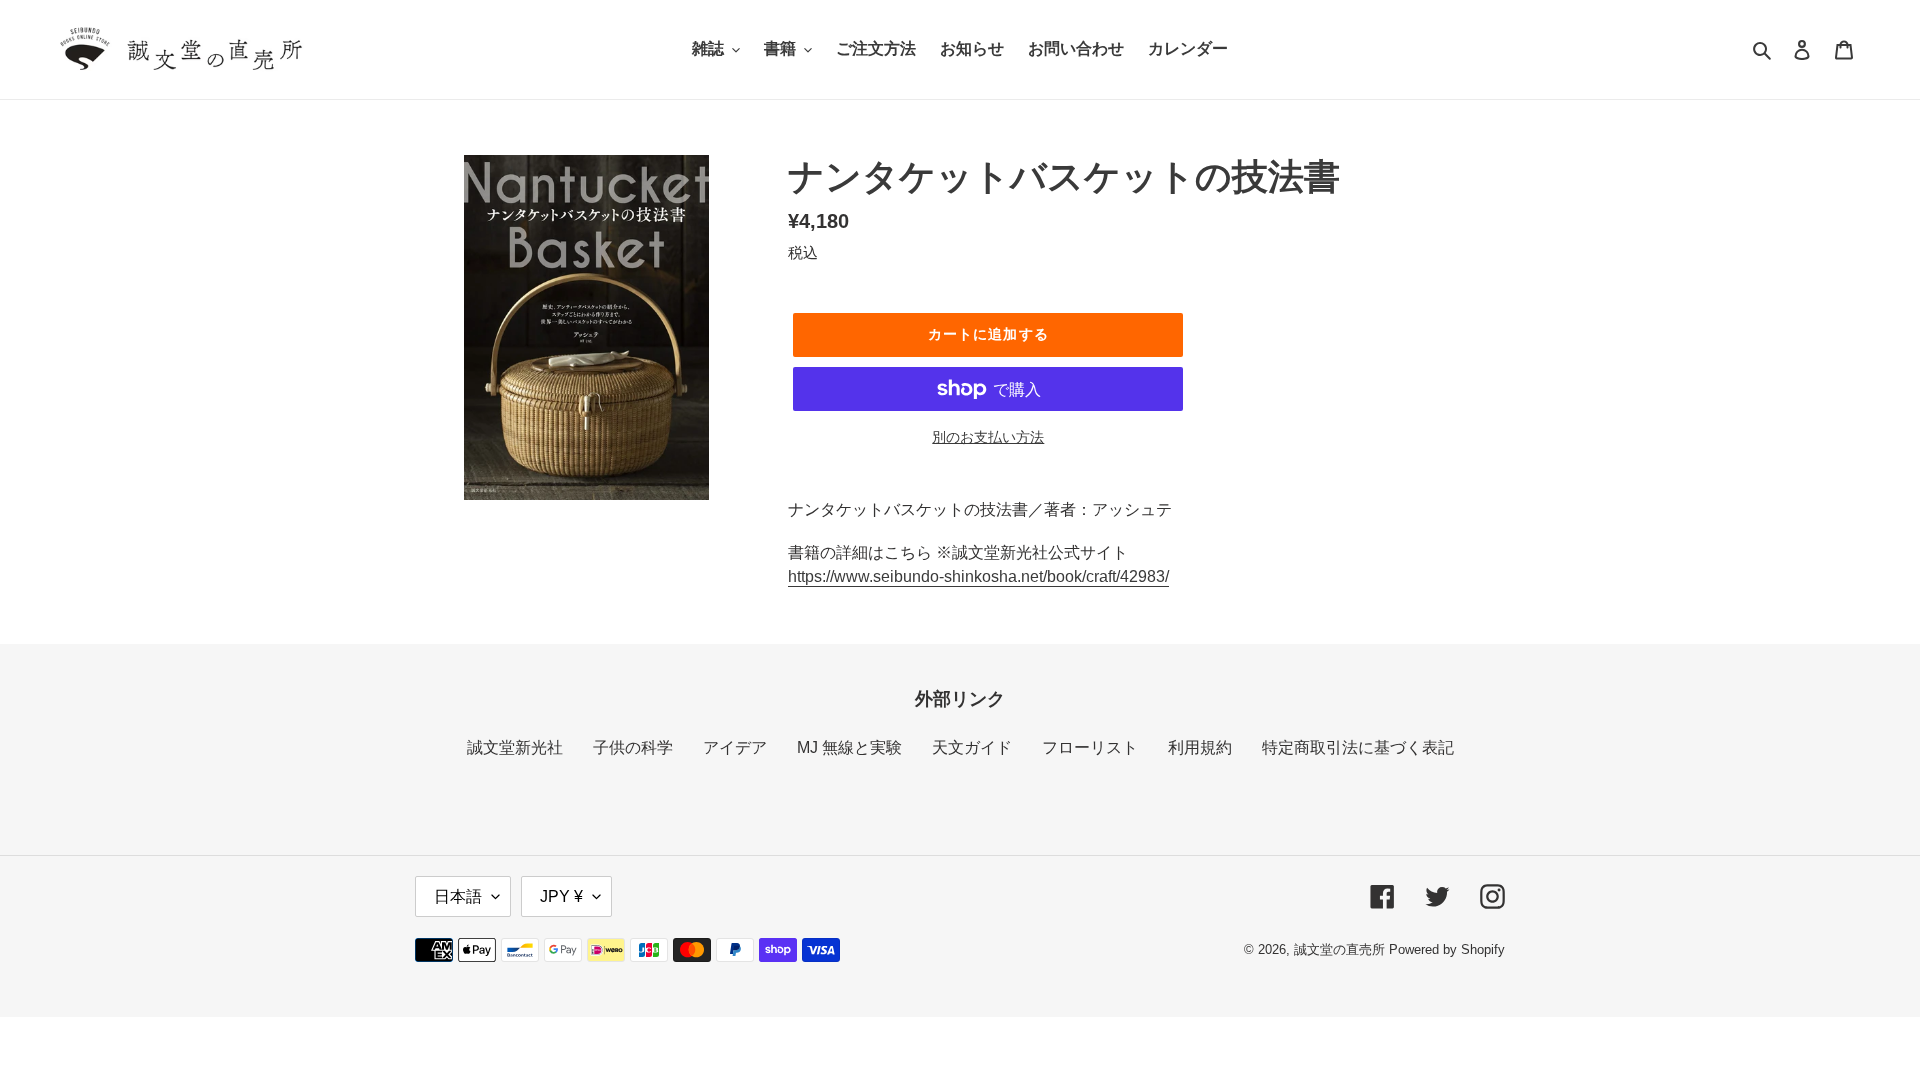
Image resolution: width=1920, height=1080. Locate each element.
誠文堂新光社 (515, 747)
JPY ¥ (561, 896)
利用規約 (1200, 747)
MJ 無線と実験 (849, 747)
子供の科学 (633, 747)
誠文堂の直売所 (1339, 949)
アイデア (735, 747)
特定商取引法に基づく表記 (1358, 747)
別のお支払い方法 (988, 437)
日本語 (458, 896)
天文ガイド (972, 747)
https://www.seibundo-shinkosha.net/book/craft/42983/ (978, 576)
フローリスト (1090, 747)
